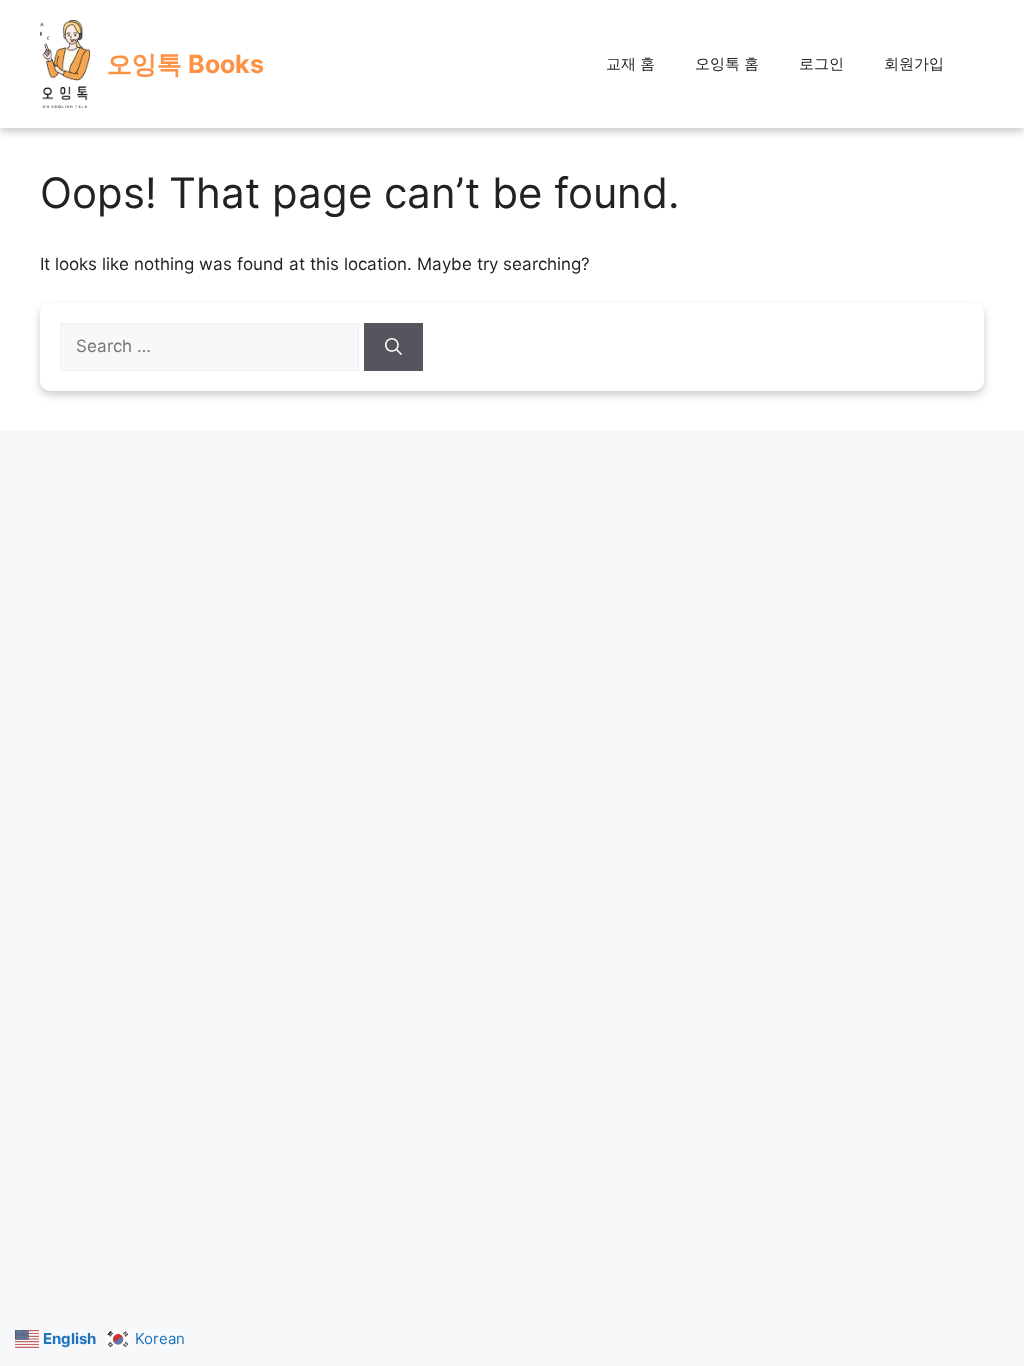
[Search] (393, 347)
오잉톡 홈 (727, 63)
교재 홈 (630, 63)
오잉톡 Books (185, 64)
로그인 (821, 63)
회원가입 (914, 63)
